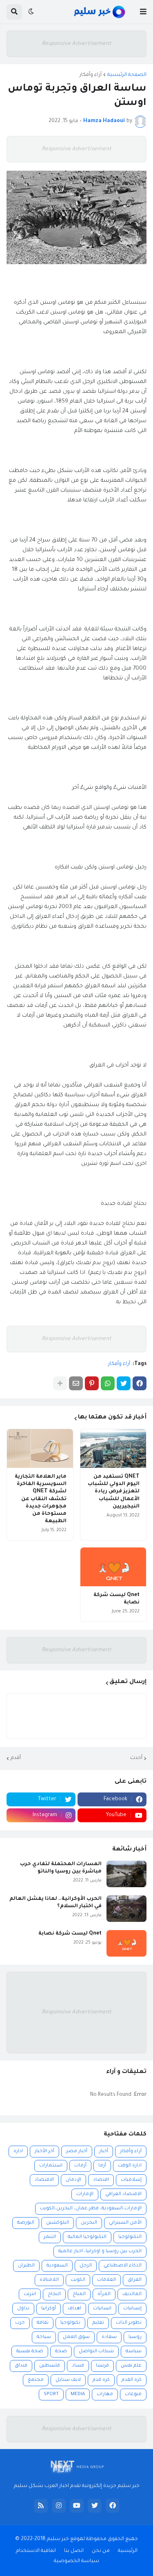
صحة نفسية (30, 2352)
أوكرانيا (49, 2309)
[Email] (76, 1383)
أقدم (16, 1758)
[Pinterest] (92, 1383)
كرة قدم (101, 2380)
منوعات (133, 2395)
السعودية (57, 2266)
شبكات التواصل (96, 2352)
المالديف (132, 2294)
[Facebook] (140, 1383)
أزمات (80, 2166)
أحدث (136, 1758)
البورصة (26, 2223)
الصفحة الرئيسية (127, 75)
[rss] (41, 2506)
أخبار (104, 2152)
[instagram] (59, 2506)
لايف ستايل (68, 2380)
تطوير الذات (129, 2323)
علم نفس (131, 2366)
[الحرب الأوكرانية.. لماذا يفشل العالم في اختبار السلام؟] (126, 1909)
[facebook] (113, 2506)
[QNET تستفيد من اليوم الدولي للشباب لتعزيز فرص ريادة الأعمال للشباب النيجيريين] (113, 1448)
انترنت (30, 2294)
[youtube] (77, 2506)
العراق (135, 2280)
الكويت (78, 2280)
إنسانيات (132, 2309)
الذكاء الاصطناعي (123, 2266)
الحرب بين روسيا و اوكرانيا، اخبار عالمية (100, 2252)
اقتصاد (101, 2180)
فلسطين (50, 2366)
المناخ (79, 2294)
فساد (78, 2366)
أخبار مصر (77, 2152)
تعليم (98, 2323)
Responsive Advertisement (76, 44)
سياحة (44, 2337)
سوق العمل (76, 2337)
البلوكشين (58, 2223)
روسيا (135, 2337)
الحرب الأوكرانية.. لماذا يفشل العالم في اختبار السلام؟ (55, 1903)
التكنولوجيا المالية (87, 2237)
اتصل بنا (74, 2551)
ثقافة (43, 2323)
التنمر (50, 2237)
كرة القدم (132, 2380)
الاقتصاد (44, 2180)
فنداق (21, 2366)
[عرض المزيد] (60, 1383)
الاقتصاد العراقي (123, 2194)
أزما (102, 2166)
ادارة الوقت (130, 2166)
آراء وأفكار (91, 75)
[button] (143, 12)
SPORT (51, 2395)
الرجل (86, 2266)
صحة (61, 2352)
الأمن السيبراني (125, 2223)
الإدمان (73, 2180)
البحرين (89, 2223)
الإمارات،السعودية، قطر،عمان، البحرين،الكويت (91, 2209)
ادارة (18, 2152)
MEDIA (78, 2395)
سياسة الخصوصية (76, 2561)
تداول (23, 2309)
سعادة (109, 2337)
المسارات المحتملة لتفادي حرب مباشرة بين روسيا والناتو (61, 1868)
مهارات (105, 2395)
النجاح (54, 2294)
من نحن (101, 2551)
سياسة (134, 2352)
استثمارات (51, 2166)
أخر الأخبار (44, 2152)
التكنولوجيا (130, 2237)
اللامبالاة (49, 2280)
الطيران (26, 2266)
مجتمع (36, 2380)
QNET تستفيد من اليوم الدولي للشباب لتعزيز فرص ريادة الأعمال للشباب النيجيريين (114, 1492)
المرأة (104, 2294)
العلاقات (106, 2280)
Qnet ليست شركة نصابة (116, 1599)
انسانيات (102, 2309)
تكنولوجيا (70, 2323)
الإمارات (85, 2194)
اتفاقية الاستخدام (36, 2551)
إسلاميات (131, 2180)
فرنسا (102, 2366)
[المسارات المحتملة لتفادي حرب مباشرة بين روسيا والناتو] (126, 1874)
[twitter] (95, 2506)
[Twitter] (124, 1383)
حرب (20, 2323)
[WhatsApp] (108, 1383)
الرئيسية (128, 2551)
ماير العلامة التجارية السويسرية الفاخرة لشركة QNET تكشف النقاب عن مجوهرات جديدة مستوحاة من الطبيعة (41, 1499)
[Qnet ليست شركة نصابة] (113, 1567)
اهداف (74, 2309)
